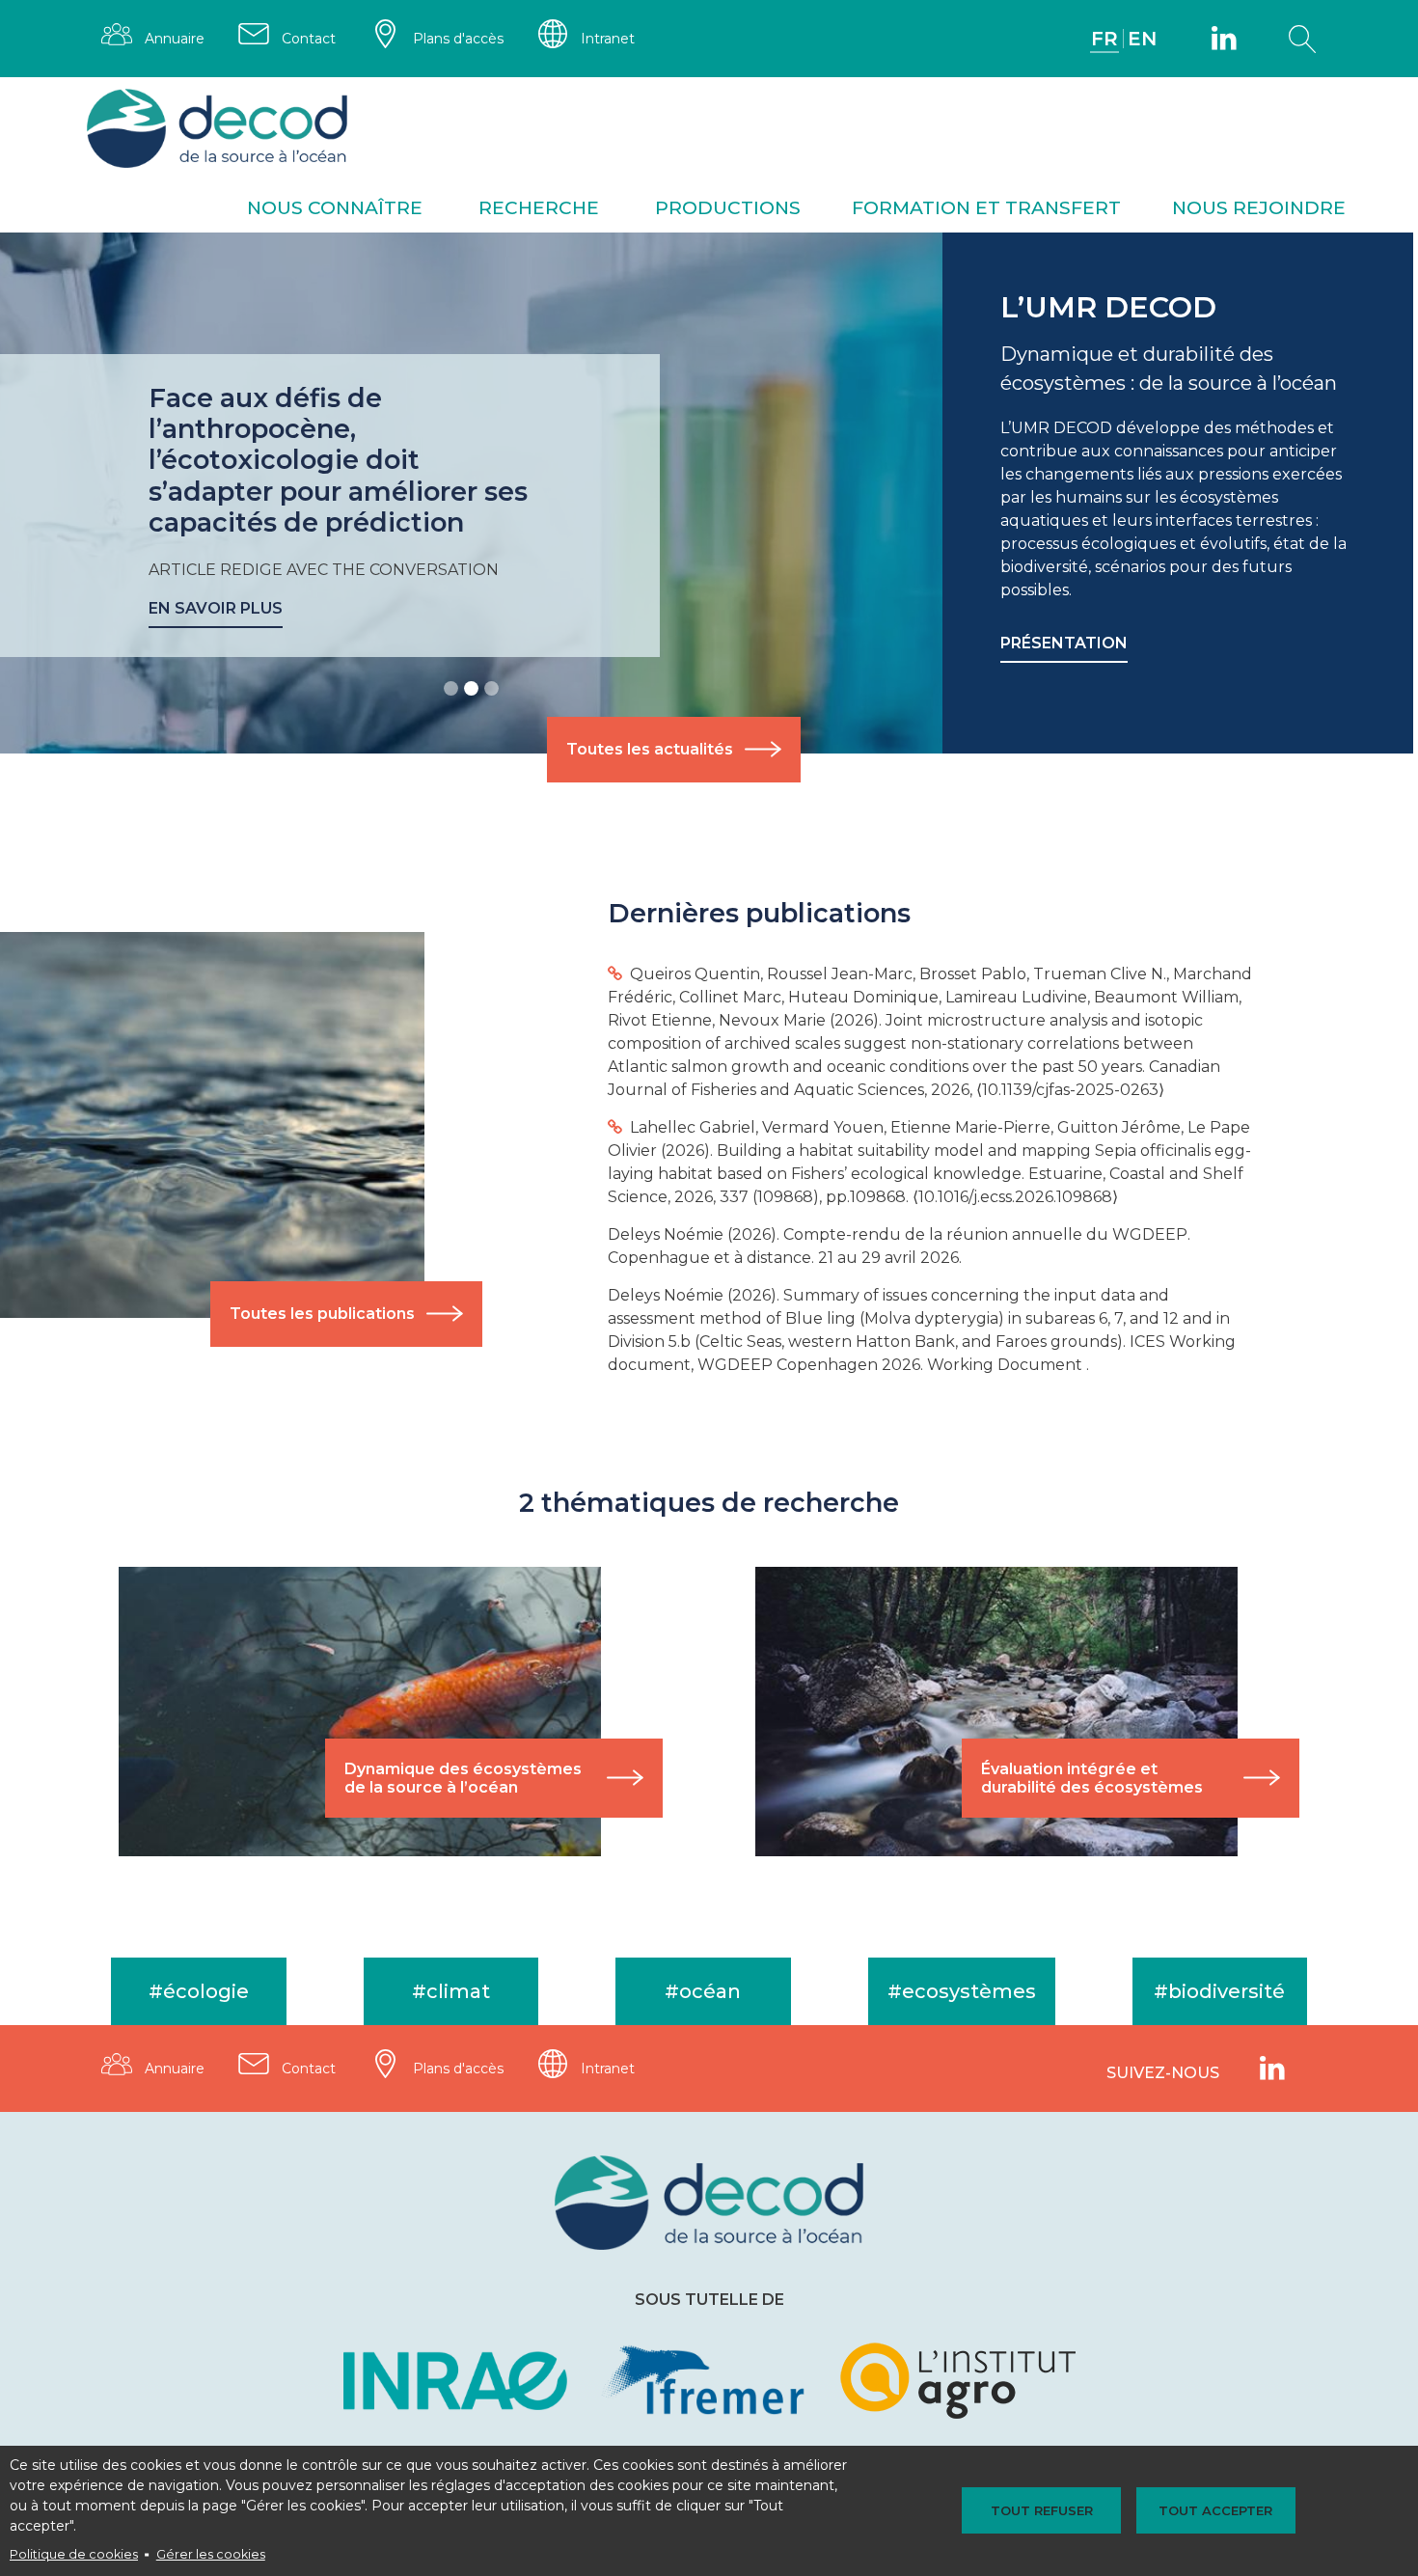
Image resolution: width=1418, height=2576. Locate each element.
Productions (728, 208)
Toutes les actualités (650, 749)
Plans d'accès (458, 39)
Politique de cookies (74, 2554)
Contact (309, 39)
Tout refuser (1042, 2510)
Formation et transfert (986, 208)
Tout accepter (1215, 2510)
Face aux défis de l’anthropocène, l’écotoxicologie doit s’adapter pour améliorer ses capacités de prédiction (338, 461)
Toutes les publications (322, 1314)
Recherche (539, 208)
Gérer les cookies (211, 2554)
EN (1142, 39)
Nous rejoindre (1259, 208)
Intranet (608, 39)
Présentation (1064, 643)
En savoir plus (216, 608)
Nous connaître (335, 208)
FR (1104, 39)
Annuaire (175, 39)
